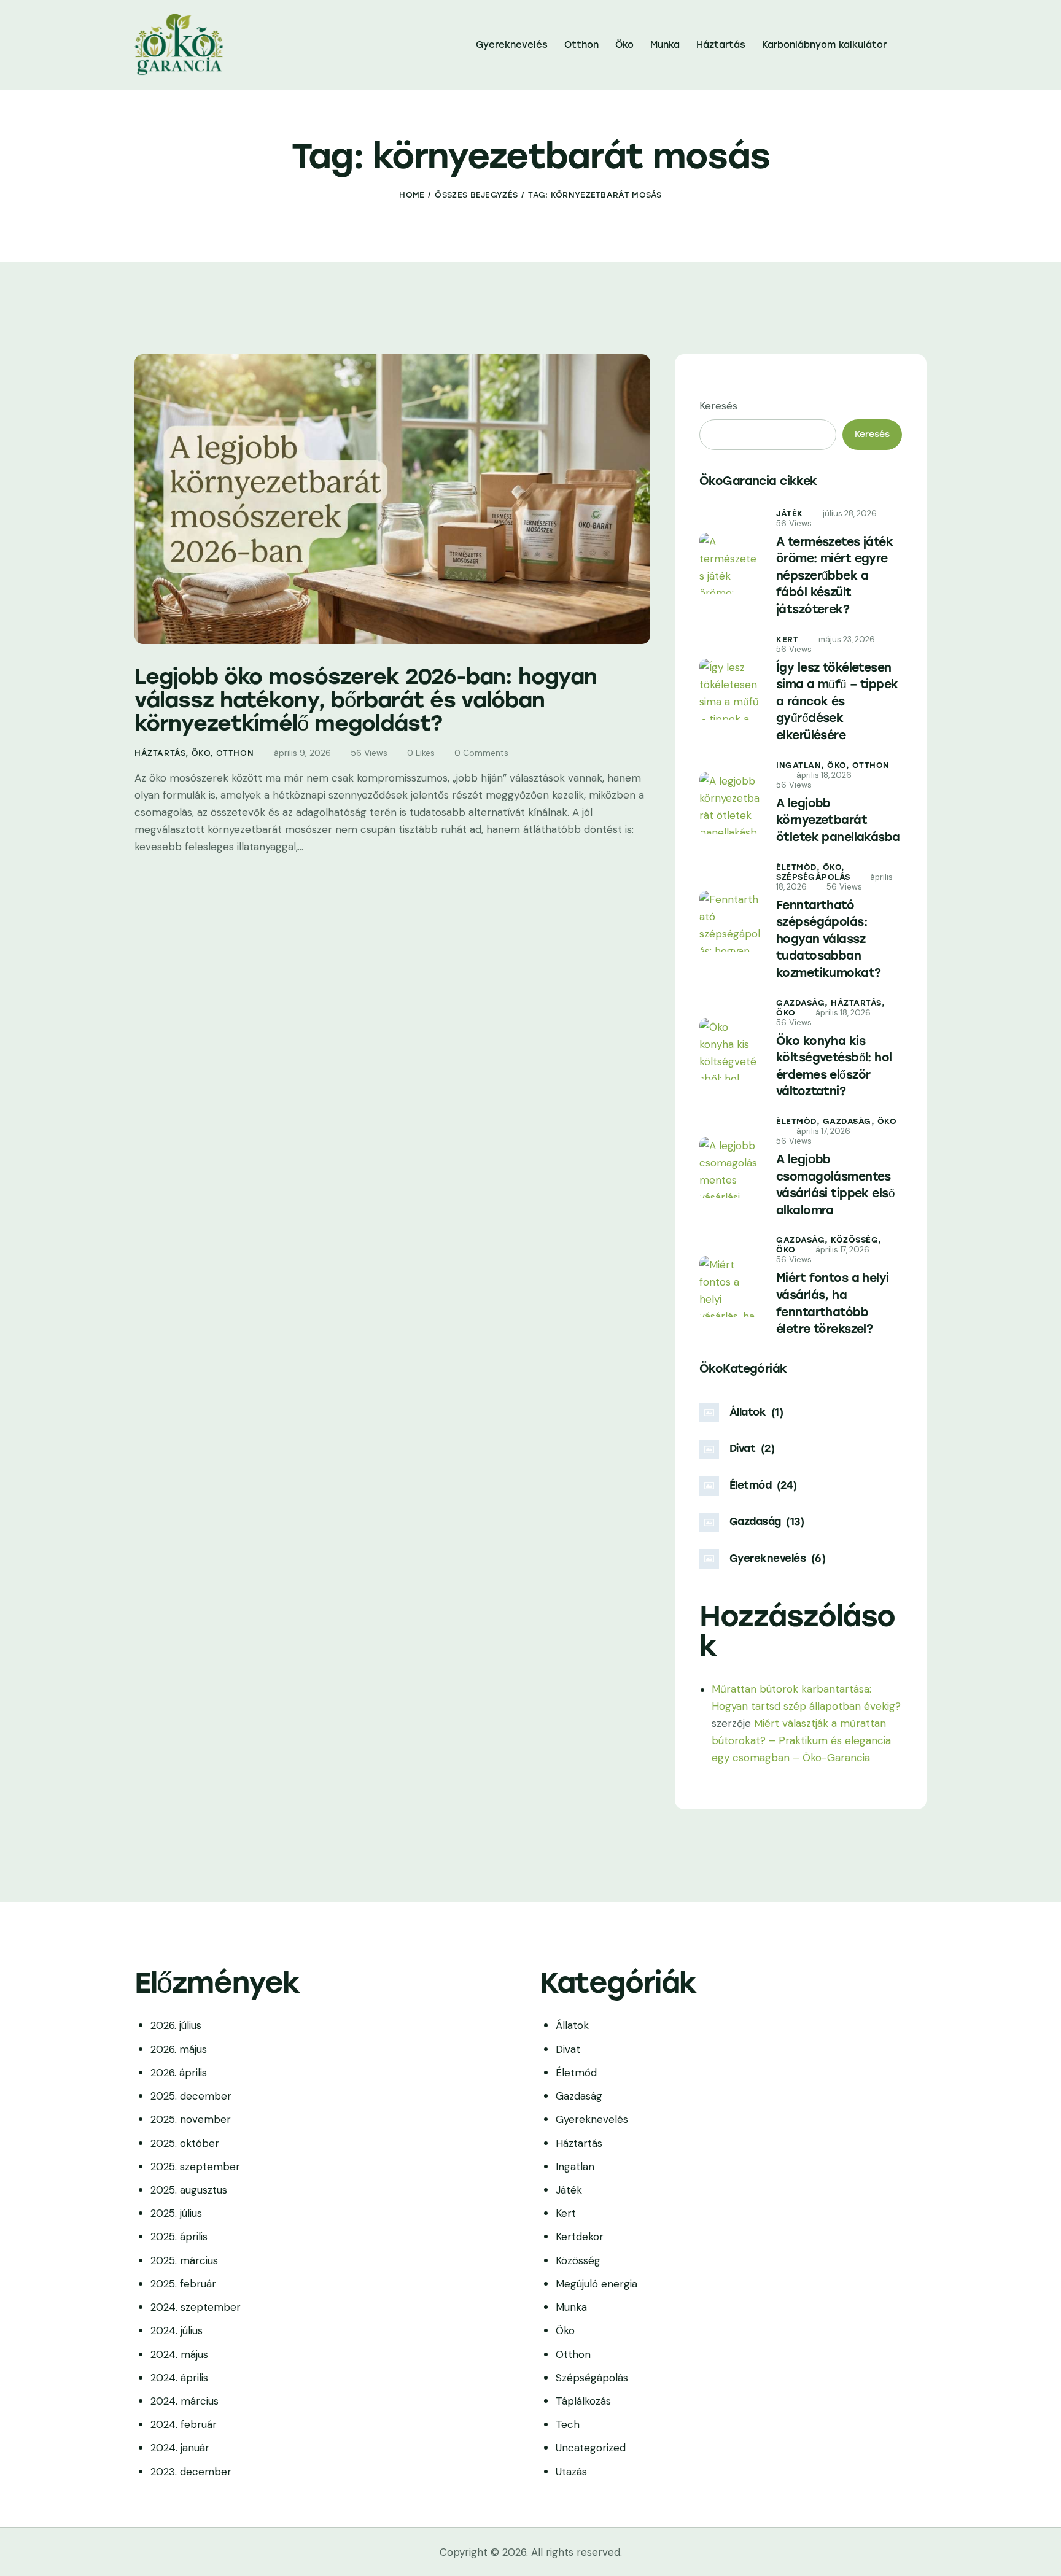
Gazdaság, (803, 1003)
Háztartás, (858, 1003)
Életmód (576, 2073)
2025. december (191, 2096)
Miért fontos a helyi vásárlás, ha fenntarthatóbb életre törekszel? (833, 1303)
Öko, (840, 765)
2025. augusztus (189, 2190)
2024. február (184, 2424)
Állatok (572, 2025)
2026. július (176, 2025)
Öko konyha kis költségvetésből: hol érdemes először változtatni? (834, 1066)
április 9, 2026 (302, 753)
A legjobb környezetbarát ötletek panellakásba (838, 820)
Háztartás (160, 753)
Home (412, 195)
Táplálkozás (583, 2401)
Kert (787, 639)
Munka (571, 2307)
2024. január (180, 2448)
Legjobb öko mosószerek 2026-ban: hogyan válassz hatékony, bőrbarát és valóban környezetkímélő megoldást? (366, 700)
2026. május (179, 2049)
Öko (201, 753)
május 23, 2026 (847, 639)
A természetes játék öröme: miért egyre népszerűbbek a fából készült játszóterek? (834, 576)
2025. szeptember (195, 2167)
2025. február (183, 2284)
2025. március (184, 2260)
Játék (790, 514)
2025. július (176, 2213)
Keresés (718, 406)
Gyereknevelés (592, 2119)
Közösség (578, 2260)
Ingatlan (575, 2167)
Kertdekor (580, 2237)
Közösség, (856, 1240)
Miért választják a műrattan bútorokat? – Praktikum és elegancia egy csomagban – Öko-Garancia (801, 1740)
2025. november (191, 2119)
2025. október (185, 2143)
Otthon (235, 753)
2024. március (185, 2401)
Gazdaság (579, 2096)
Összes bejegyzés (476, 195)
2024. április (179, 2378)
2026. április (179, 2073)
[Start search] (918, 47)
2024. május (179, 2354)
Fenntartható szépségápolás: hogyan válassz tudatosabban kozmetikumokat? (828, 939)
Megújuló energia (597, 2284)
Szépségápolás (813, 877)
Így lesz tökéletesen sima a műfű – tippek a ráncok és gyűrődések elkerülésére (837, 701)
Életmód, (799, 867)
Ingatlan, (802, 765)
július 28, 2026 (850, 514)
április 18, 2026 (824, 775)
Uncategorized (591, 2448)
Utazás (571, 2472)
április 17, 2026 (823, 1131)
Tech (568, 2424)
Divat (568, 2049)
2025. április (179, 2237)
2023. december (191, 2472)
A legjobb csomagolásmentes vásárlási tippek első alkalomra (835, 1185)
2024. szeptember (196, 2307)
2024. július (177, 2330)
